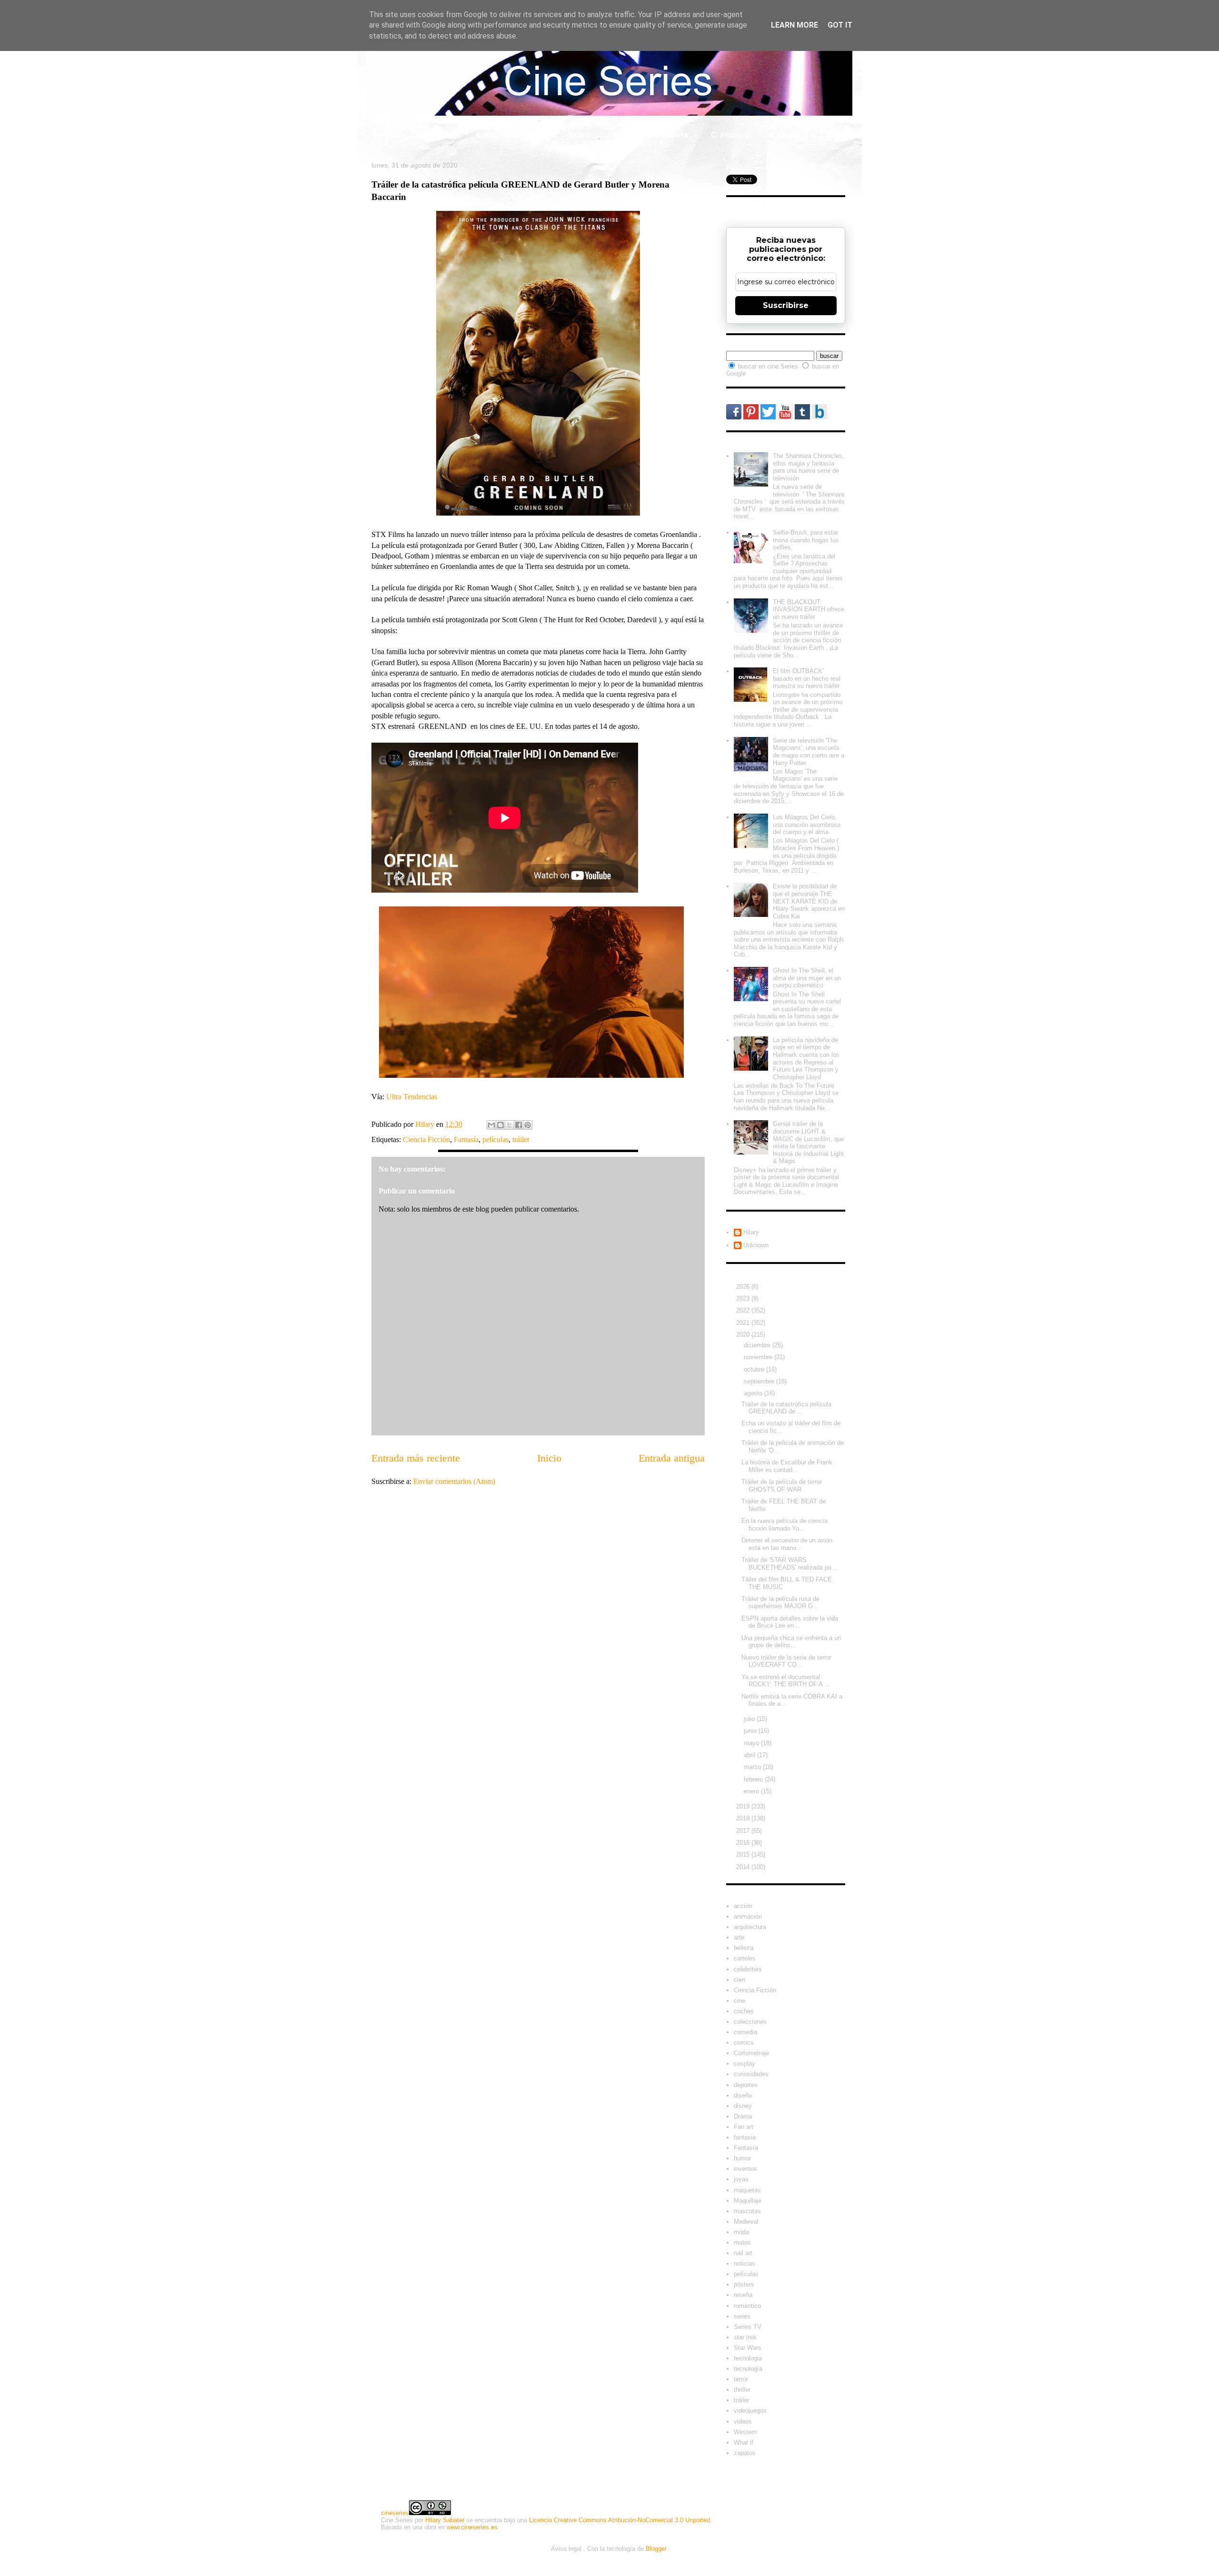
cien (739, 1980)
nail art (743, 2253)
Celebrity (437, 135)
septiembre (760, 1381)
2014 (744, 1867)
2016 (744, 1843)
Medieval (746, 2222)
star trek (745, 2337)
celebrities (748, 1969)
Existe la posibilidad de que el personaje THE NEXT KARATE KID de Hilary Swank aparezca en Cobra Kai (809, 901)
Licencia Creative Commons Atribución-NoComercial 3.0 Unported (619, 2520)
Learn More (794, 25)
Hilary (751, 1232)
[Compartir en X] (510, 1125)
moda (741, 2232)
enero (752, 1791)
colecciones (750, 2022)
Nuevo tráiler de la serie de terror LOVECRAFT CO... (786, 1661)
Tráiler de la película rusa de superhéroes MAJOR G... (780, 1603)
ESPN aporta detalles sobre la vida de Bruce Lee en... (790, 1622)
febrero (754, 1779)
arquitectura (750, 1927)
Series (580, 135)
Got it (840, 25)
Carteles (491, 135)
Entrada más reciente (416, 1458)
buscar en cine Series (769, 366)
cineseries (395, 2513)
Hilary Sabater (445, 2520)
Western (745, 2432)
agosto (754, 1393)
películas (495, 1139)
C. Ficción (729, 135)
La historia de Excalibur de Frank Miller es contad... (787, 1466)
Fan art (744, 2127)
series (742, 2316)
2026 (744, 1287)
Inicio (388, 135)
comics (744, 2043)
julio (750, 1719)
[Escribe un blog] (500, 1125)
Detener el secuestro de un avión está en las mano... (787, 1544)
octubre (755, 1369)
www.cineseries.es (472, 2527)
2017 (744, 1831)
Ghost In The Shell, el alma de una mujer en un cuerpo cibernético (807, 978)
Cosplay (785, 135)
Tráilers (675, 135)
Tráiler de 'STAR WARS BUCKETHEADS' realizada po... (789, 1564)
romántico (747, 2306)
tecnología (748, 2369)
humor (742, 2158)
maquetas (747, 2190)
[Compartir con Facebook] (519, 1125)
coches (744, 2011)
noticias (744, 2263)
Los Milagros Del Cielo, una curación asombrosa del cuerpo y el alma (807, 825)
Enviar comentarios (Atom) (454, 1481)
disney (743, 2106)
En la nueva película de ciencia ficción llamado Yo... (784, 1525)
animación (748, 1916)
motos (742, 2243)
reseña (743, 2295)
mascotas (747, 2211)
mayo (752, 1743)
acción (743, 1906)
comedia (745, 2032)
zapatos (745, 2453)
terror (741, 2379)
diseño (743, 2095)
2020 (744, 1335)
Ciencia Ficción (426, 1139)
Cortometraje (751, 2053)
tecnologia (748, 2358)
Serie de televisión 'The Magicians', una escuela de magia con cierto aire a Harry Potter (809, 752)
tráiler (521, 1139)
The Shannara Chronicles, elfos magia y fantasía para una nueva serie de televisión (809, 467)
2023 (744, 1298)
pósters (744, 2284)
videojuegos (750, 2411)
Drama (743, 2116)
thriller (742, 2390)
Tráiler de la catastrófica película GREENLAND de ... (786, 1408)
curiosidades (751, 2074)
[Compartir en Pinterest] (528, 1125)
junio (751, 1731)
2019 (744, 1806)
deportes (746, 2085)
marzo (753, 1767)
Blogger (656, 2549)
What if (626, 135)
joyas (741, 2179)
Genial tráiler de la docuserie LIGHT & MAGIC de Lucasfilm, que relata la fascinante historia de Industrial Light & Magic (809, 1142)
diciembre (758, 1345)
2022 (744, 1310)
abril (750, 1755)
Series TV (748, 2327)
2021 (744, 1323)
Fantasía (466, 1139)
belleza (744, 1948)
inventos (745, 2169)
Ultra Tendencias (412, 1097)
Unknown (756, 1245)
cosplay (744, 2064)
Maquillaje (748, 2201)
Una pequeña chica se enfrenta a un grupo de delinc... (791, 1642)
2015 (744, 1855)
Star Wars (748, 2348)
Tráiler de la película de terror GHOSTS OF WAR (782, 1486)
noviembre (759, 1357)
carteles (745, 1958)
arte (739, 1937)
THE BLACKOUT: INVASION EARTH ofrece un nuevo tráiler (809, 609)
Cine (537, 135)
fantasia (745, 2137)
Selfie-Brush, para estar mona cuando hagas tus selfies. (806, 540)
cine (739, 2001)
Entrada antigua (672, 1458)
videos (743, 2422)
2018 (744, 1818)
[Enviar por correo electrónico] (491, 1125)
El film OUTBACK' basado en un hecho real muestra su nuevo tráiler (807, 678)
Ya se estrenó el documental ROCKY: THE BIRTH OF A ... (786, 1681)
